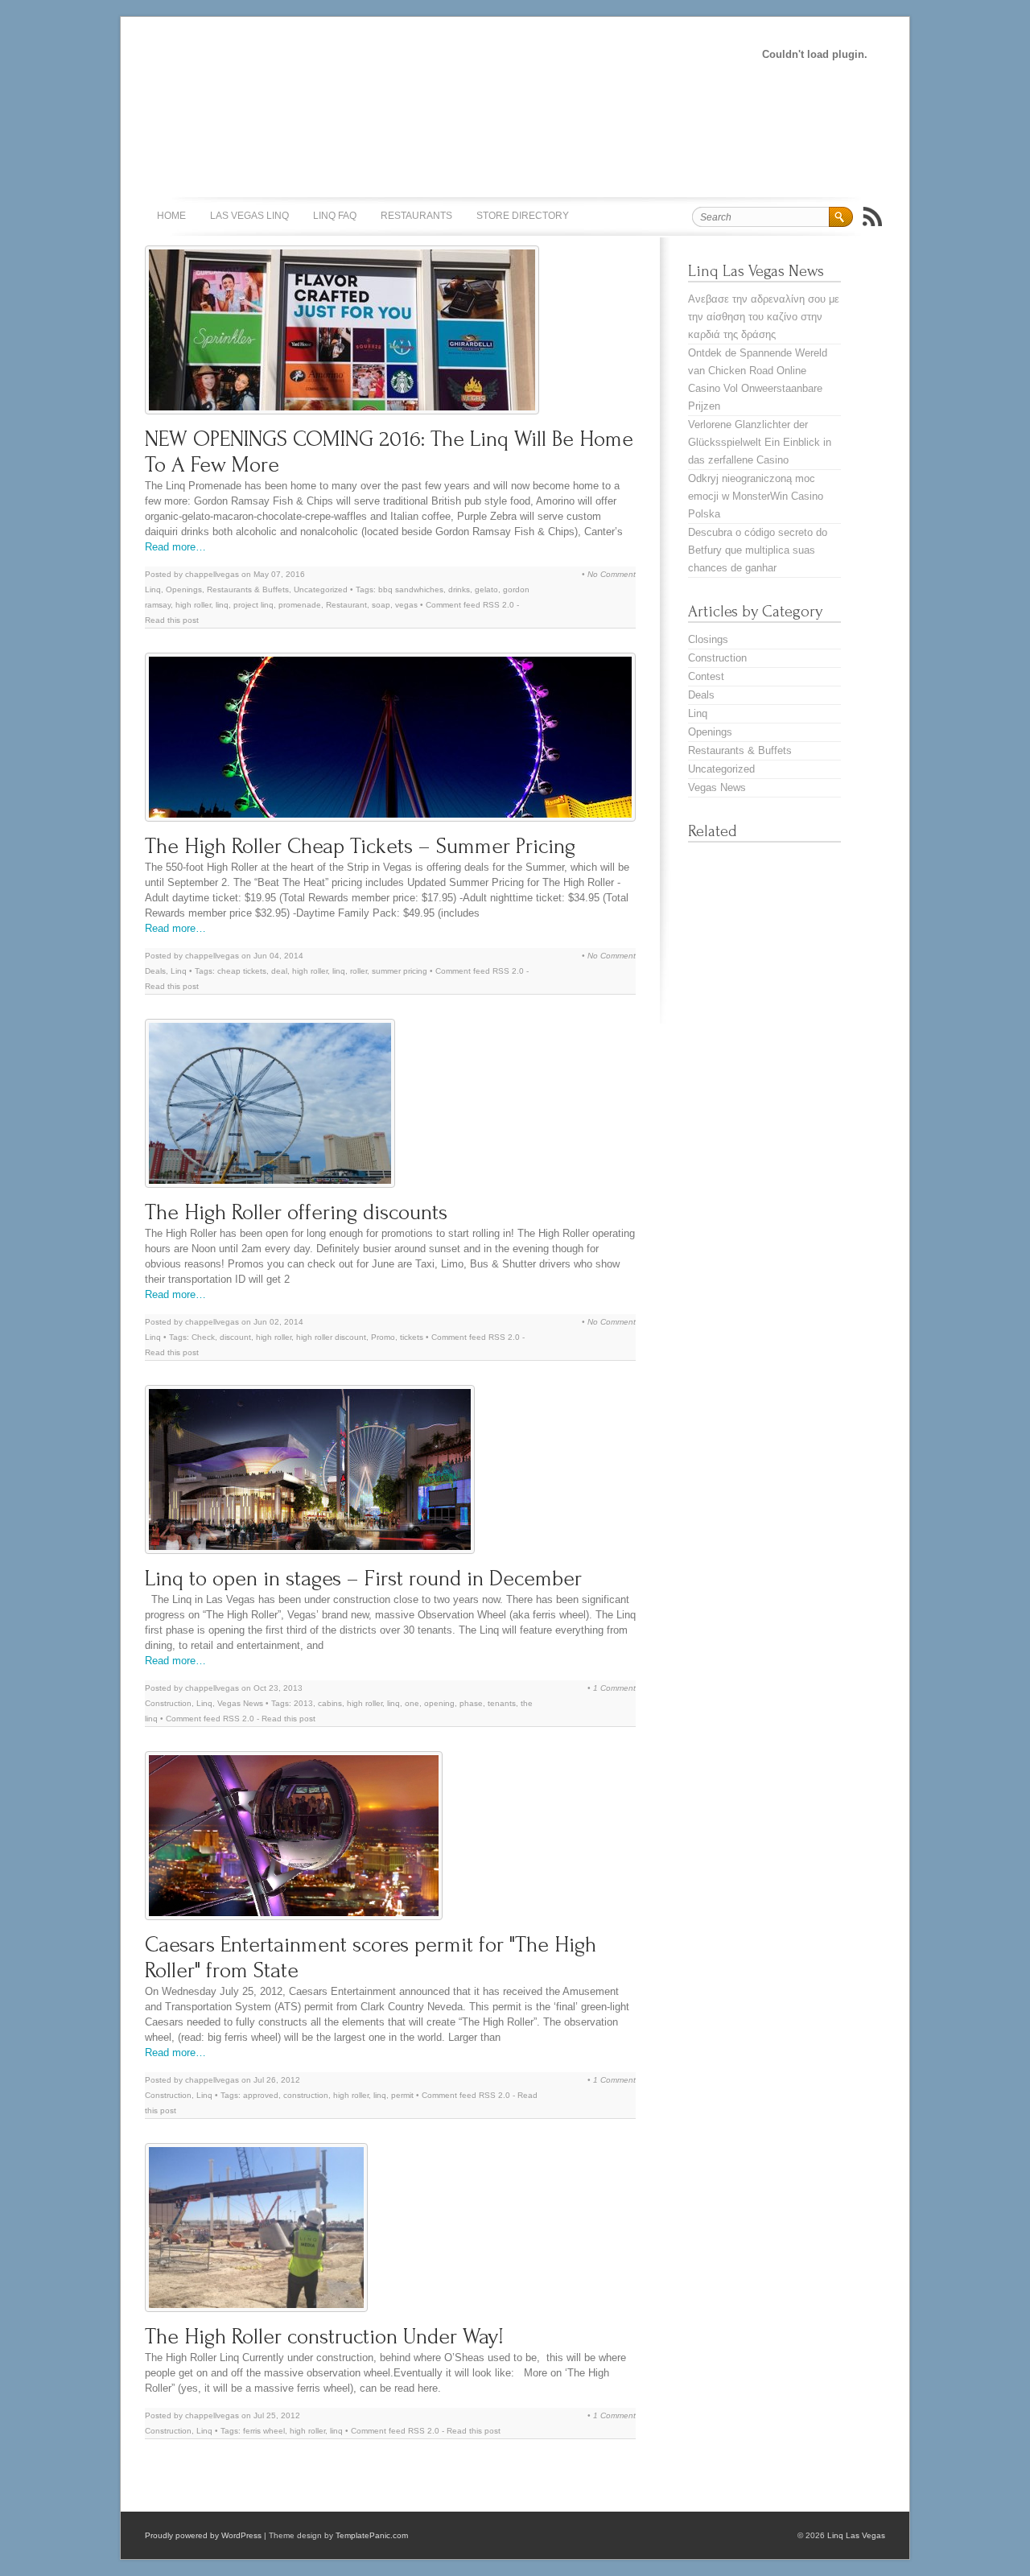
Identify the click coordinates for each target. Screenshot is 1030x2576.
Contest (706, 676)
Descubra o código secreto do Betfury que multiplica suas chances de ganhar (758, 550)
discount (235, 1337)
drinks (459, 589)
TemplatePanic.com (372, 2535)
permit (402, 2095)
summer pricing (400, 971)
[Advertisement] (414, 53)
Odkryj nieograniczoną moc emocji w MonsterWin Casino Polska (756, 496)
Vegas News (240, 1703)
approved (261, 2095)
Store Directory (523, 216)
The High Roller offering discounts (296, 1212)
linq (222, 605)
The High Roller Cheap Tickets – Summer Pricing (360, 846)
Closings (708, 639)
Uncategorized (321, 589)
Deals (155, 971)
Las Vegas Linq (249, 216)
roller (358, 971)
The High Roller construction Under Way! (324, 2337)
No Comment (612, 574)
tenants (502, 1703)
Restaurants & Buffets (248, 589)
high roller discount (331, 1337)
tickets (412, 1337)
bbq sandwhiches (411, 589)
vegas (406, 605)
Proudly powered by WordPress (203, 2535)
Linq (153, 589)
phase (471, 1703)
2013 (303, 1703)
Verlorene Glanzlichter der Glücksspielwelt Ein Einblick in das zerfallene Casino (760, 442)
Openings (184, 589)
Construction (168, 1703)
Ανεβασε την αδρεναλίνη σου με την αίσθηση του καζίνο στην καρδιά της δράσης (764, 317)
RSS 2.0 (499, 605)
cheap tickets (242, 971)
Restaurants (416, 216)
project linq (253, 605)
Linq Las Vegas (856, 2535)
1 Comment (614, 1688)
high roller (193, 605)
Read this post (172, 620)
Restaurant (346, 605)
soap (381, 605)
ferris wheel (264, 2431)
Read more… (175, 547)
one (412, 1703)
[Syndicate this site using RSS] (872, 216)
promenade (300, 605)
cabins (330, 1703)
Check (203, 1337)
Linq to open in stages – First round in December (363, 1579)
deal (279, 971)
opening (439, 1703)
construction (306, 2095)
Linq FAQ (335, 216)
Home (171, 216)
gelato (486, 589)
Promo (383, 1337)
